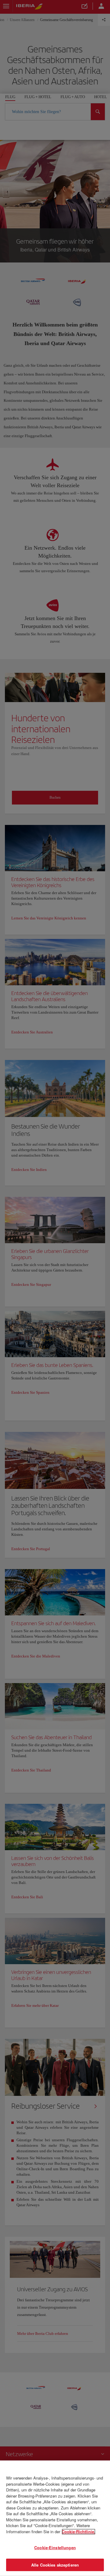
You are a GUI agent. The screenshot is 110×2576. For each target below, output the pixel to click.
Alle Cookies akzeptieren (55, 2565)
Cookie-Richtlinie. (79, 2531)
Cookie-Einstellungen (55, 2547)
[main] (55, 2518)
